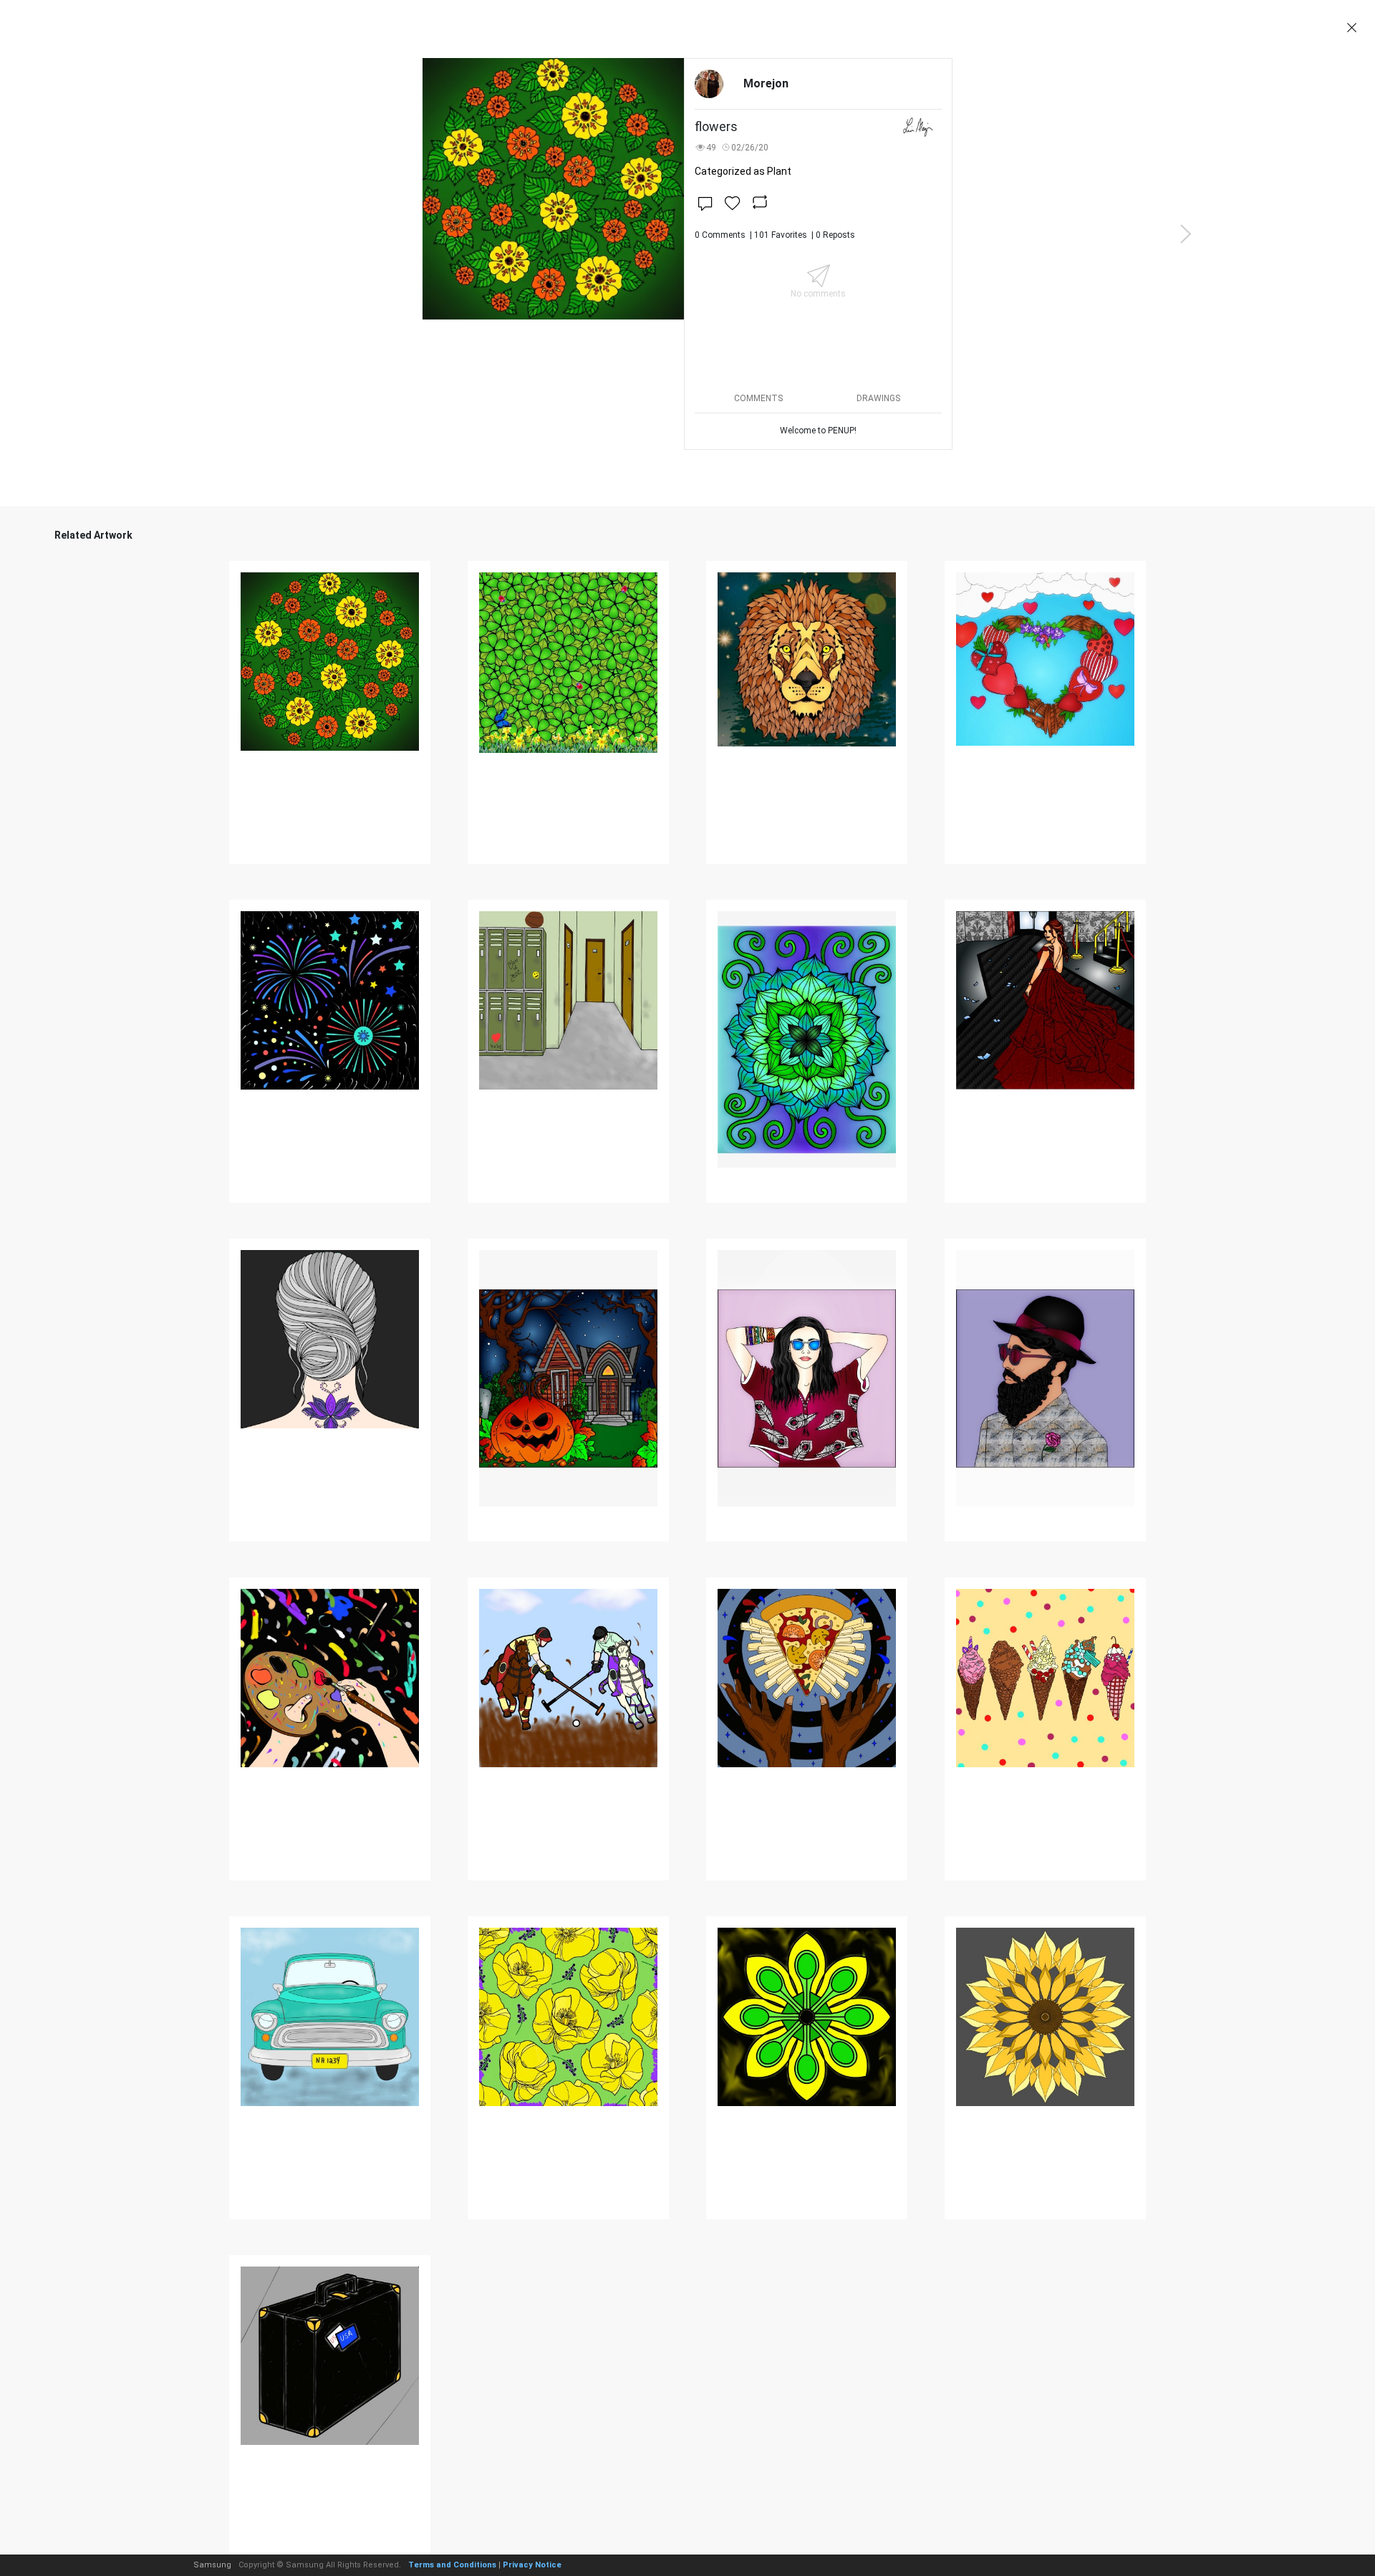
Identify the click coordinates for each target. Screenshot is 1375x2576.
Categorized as (743, 171)
